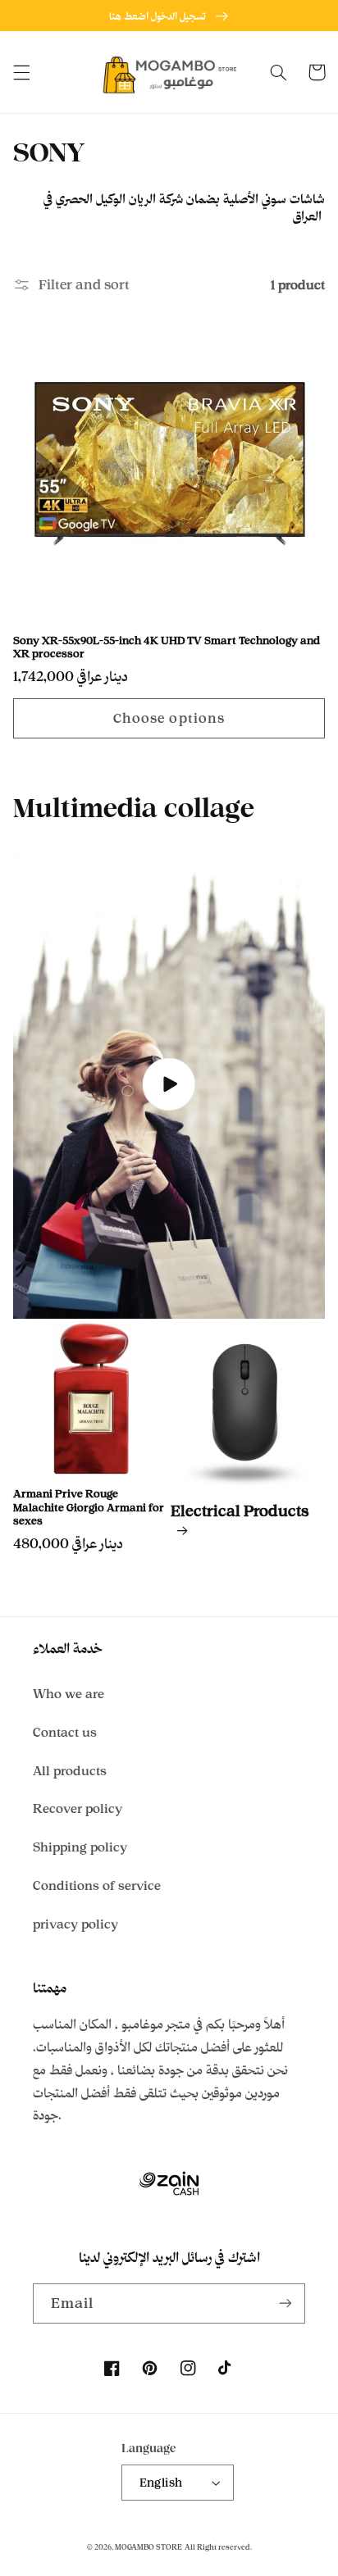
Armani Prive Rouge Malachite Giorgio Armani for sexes (89, 1507)
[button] (21, 72)
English (161, 2482)
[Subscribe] (285, 2303)
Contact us (65, 1732)
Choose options (169, 718)
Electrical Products (240, 1511)
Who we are (69, 1694)
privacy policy (75, 1924)
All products (70, 1771)
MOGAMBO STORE (148, 2547)
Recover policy (78, 1808)
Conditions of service (97, 1885)
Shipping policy (80, 1847)
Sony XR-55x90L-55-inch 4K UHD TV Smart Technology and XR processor (167, 647)
